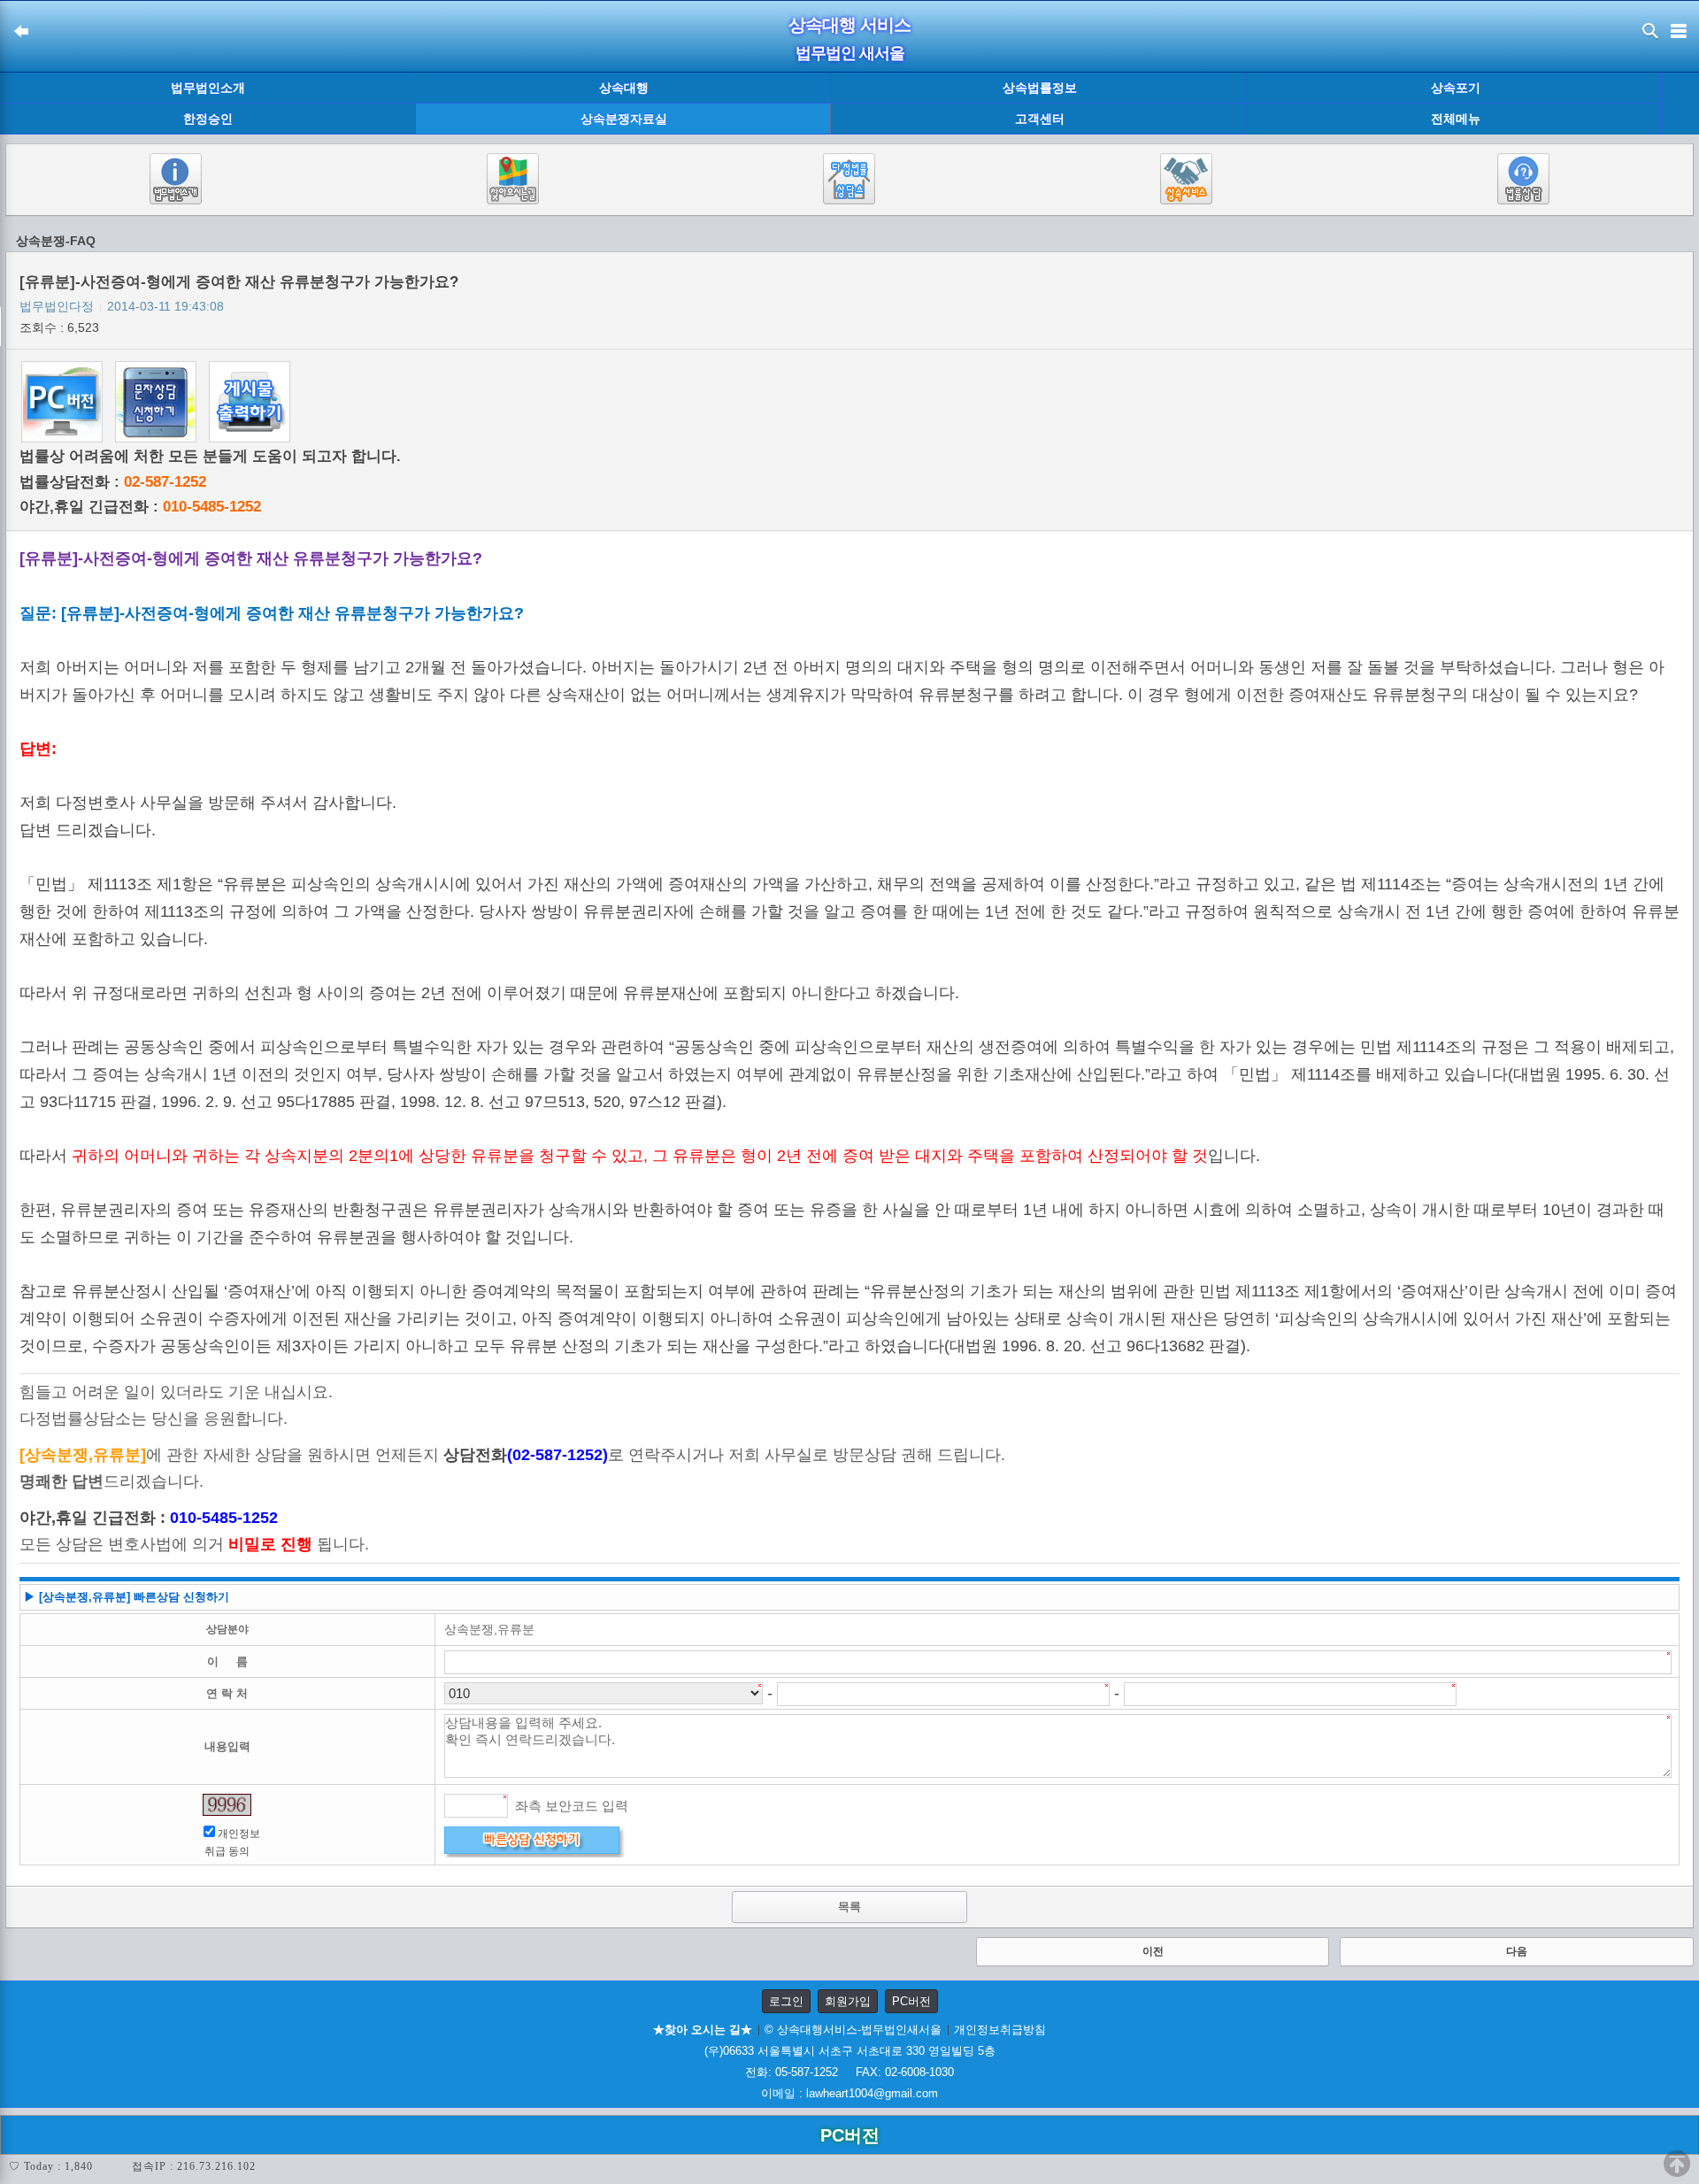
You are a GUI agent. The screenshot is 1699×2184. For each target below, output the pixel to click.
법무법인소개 (208, 88)
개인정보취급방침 (1000, 2030)
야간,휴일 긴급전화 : (140, 507)
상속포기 (1456, 88)
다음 (1517, 1951)
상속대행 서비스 (849, 25)
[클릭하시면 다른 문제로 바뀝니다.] (227, 1805)
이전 (1153, 1951)
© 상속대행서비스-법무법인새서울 (853, 2030)
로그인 (786, 2001)
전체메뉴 (1456, 119)
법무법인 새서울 (850, 53)
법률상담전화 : (113, 482)
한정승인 (208, 119)
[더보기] (1679, 104)
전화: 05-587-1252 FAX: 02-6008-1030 (849, 2072)
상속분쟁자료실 (624, 119)
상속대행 (624, 88)
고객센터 (1040, 119)
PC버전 (911, 2001)
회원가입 (848, 2001)
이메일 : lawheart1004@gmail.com (849, 2093)
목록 (849, 1907)
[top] (1677, 2164)
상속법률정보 (1040, 88)
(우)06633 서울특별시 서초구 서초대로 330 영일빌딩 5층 (850, 2051)
